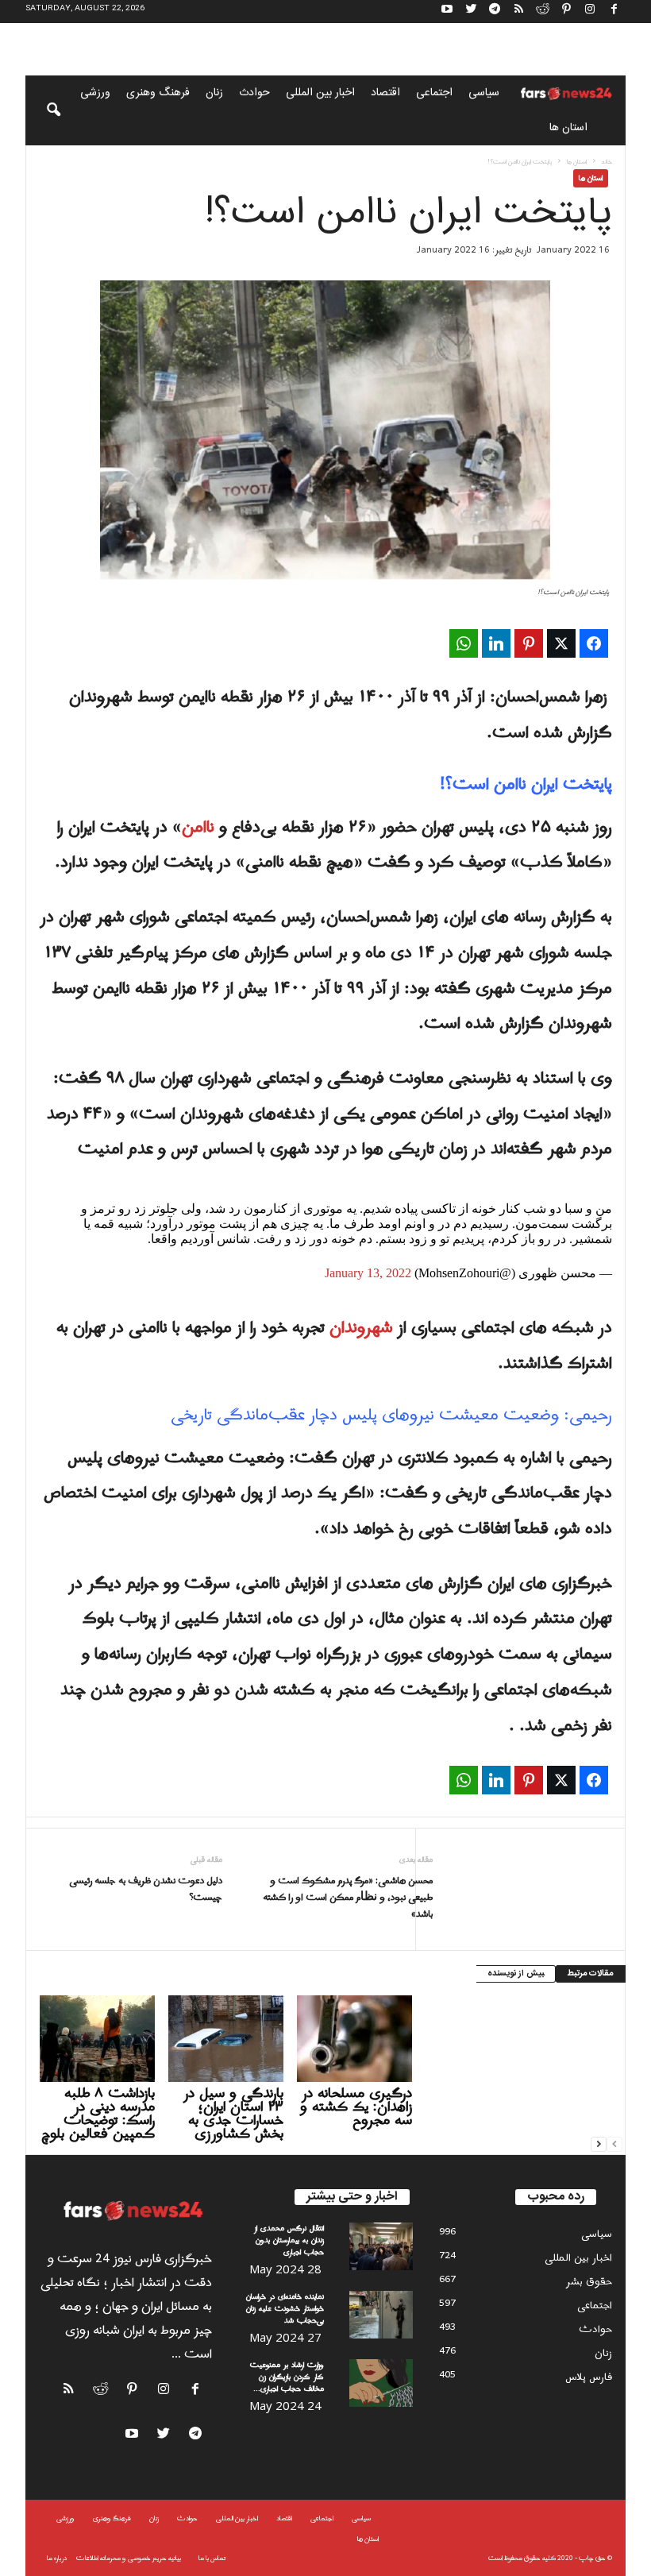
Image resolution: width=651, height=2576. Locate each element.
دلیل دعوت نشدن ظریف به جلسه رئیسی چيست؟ (146, 1890)
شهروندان (361, 1328)
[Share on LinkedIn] (496, 643)
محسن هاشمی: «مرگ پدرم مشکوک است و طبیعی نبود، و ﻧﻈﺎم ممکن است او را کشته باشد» (347, 1898)
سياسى (484, 93)
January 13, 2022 (368, 1273)
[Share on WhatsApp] (464, 643)
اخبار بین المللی (320, 93)
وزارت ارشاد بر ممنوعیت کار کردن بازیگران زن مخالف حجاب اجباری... (287, 2377)
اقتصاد (385, 93)
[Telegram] (495, 12)
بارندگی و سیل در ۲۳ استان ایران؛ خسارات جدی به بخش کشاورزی (233, 2114)
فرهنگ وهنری (158, 93)
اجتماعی (434, 93)
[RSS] (518, 12)
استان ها (568, 128)
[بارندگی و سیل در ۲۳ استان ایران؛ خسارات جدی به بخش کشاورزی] (226, 2038)
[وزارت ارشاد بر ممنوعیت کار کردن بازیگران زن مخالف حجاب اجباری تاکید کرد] (381, 2383)
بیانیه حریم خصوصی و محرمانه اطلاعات (129, 2558)
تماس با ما (212, 2558)
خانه (607, 162)
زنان (214, 93)
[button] (43, 110)
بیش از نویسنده (516, 1974)
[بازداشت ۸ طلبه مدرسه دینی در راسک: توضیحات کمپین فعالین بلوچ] (97, 2038)
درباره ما (57, 2558)
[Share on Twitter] (561, 643)
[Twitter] (471, 12)
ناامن (198, 828)
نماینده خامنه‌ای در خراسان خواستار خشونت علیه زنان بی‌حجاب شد (285, 2309)
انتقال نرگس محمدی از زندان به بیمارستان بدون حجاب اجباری (289, 2240)
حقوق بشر (589, 2282)
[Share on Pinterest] (529, 643)
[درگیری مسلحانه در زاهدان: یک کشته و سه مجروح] (354, 2038)
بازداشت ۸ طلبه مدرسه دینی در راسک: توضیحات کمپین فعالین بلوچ (98, 2114)
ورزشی (95, 93)
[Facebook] (614, 12)
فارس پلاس (589, 2377)
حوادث (254, 93)
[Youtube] (447, 12)
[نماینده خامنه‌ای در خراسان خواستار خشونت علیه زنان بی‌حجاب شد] (381, 2315)
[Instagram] (590, 12)
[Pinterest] (566, 12)
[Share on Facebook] (594, 643)
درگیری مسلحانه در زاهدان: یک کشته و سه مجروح (356, 2107)
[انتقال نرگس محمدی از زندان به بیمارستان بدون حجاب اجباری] (381, 2246)
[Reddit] (542, 12)
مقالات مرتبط (591, 1974)
